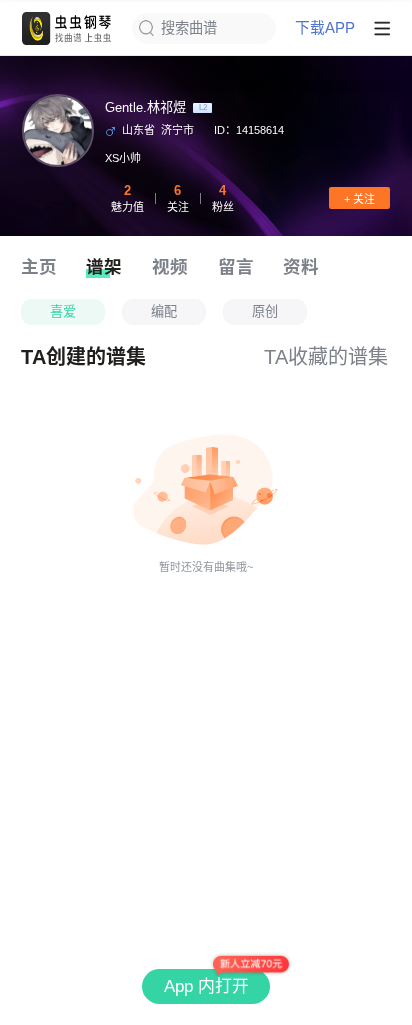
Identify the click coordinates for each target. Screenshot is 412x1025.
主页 (39, 267)
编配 (164, 311)
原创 (265, 311)
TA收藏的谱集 (326, 357)
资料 (301, 267)
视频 (170, 267)
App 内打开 (206, 986)
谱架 (104, 267)
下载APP (325, 28)
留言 (236, 267)
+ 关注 (359, 199)
